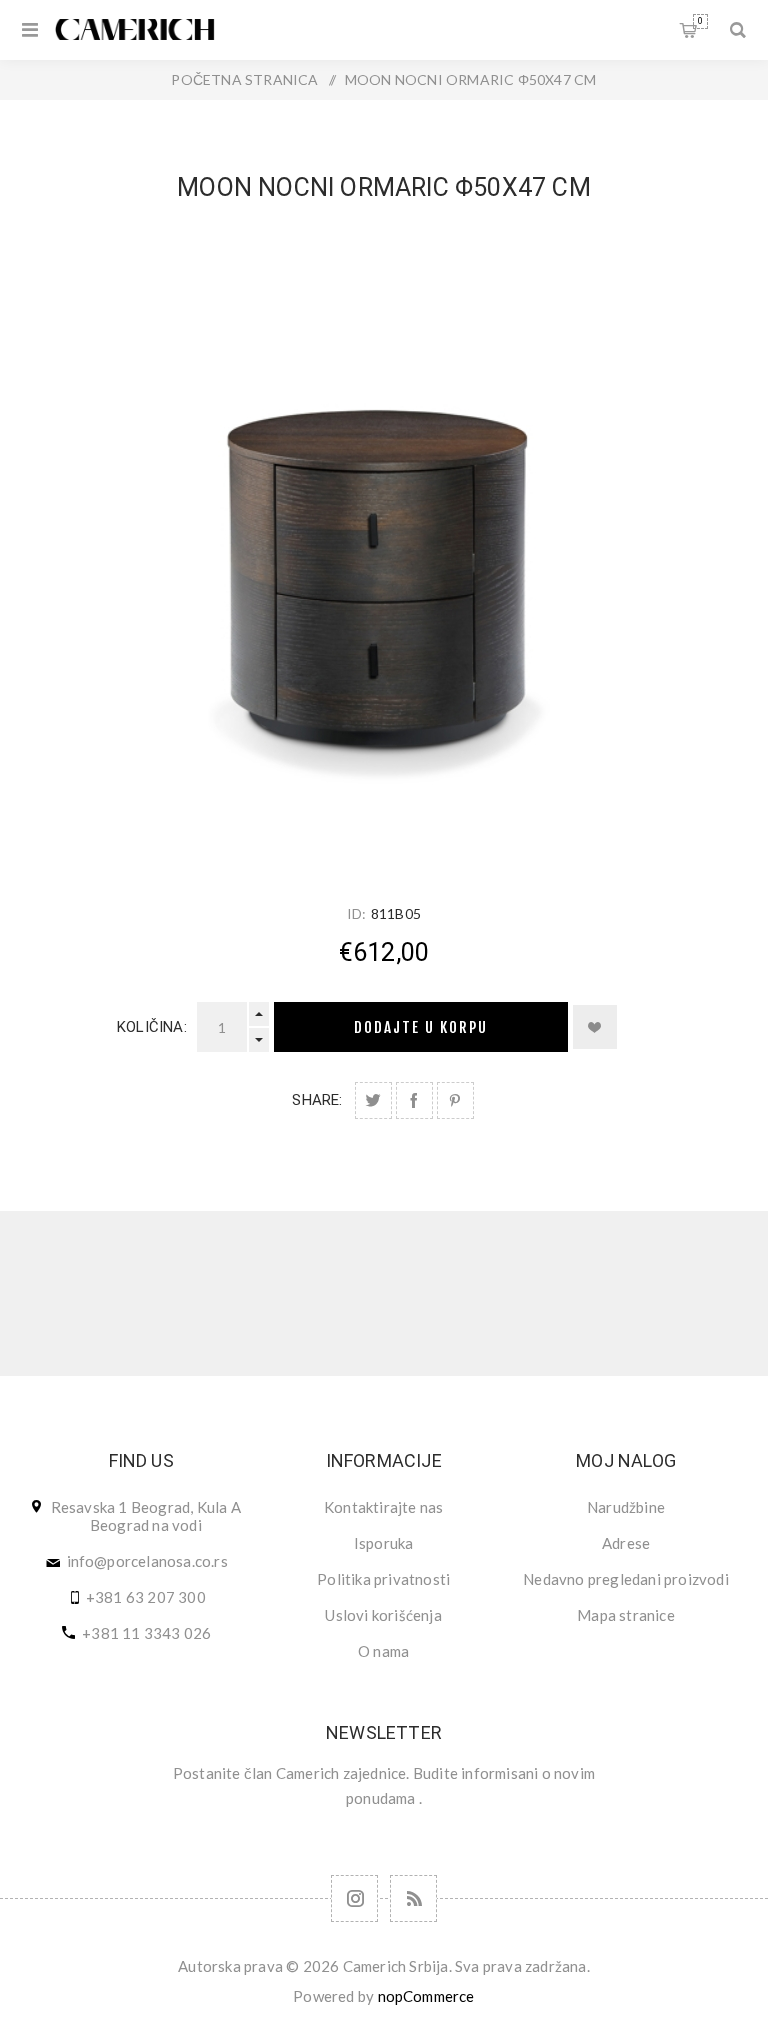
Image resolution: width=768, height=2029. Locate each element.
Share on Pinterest (455, 1100)
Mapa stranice (626, 1615)
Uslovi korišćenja (383, 1615)
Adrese (626, 1543)
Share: (317, 1100)
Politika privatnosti (383, 1579)
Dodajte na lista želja (595, 1027)
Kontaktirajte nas (383, 1507)
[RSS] (413, 1898)
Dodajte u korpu (421, 1027)
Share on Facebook (414, 1100)
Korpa (700, 21)
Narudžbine (626, 1507)
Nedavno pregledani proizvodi (626, 1579)
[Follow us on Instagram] (354, 1898)
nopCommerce (426, 1996)
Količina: (152, 1027)
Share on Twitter (373, 1100)
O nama (383, 1651)
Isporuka (384, 1543)
